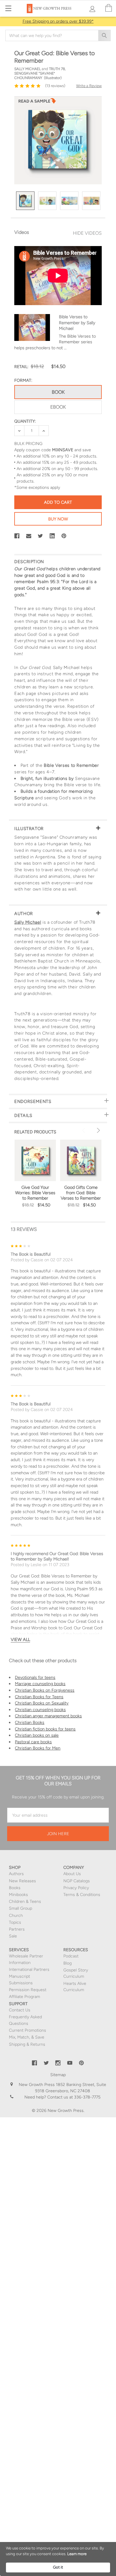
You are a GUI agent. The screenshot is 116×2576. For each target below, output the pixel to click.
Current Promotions (28, 2030)
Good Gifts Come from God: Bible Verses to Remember (81, 1193)
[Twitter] (40, 536)
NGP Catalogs (77, 1881)
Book (58, 392)
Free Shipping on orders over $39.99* (58, 21)
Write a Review (89, 86)
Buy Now (58, 519)
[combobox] (58, 35)
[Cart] (109, 8)
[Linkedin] (52, 536)
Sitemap (58, 2075)
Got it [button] (58, 2567)
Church (16, 1916)
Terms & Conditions (82, 1895)
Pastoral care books (33, 1742)
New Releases (22, 1881)
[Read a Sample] (37, 103)
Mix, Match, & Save (27, 2037)
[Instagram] (58, 2063)
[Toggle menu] (8, 8)
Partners (17, 1929)
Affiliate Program (25, 1997)
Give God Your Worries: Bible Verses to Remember (35, 1193)
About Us (72, 1874)
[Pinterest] (64, 536)
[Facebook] (17, 536)
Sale (13, 1936)
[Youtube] (70, 2063)
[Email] (29, 536)
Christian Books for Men (38, 1748)
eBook (58, 407)
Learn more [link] (77, 2554)
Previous (84, 1130)
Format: (23, 380)
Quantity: (25, 421)
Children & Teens (25, 1902)
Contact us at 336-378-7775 (73, 2097)
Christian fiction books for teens (45, 1729)
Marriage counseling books (40, 1684)
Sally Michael (28, 922)
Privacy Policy (76, 1888)
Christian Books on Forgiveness (45, 1690)
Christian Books (30, 1722)
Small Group (21, 1908)
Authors (16, 1874)
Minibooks (18, 1895)
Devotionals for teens (35, 1677)
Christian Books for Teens (39, 1697)
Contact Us (20, 2010)
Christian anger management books (48, 1716)
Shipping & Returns (27, 2044)
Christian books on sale (37, 1735)
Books (15, 1888)
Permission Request (28, 1990)
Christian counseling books (40, 1710)
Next (98, 1130)
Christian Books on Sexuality (42, 1703)
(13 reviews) (55, 86)
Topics (15, 1922)
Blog (68, 1963)
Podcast (71, 1956)
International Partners (29, 1970)
